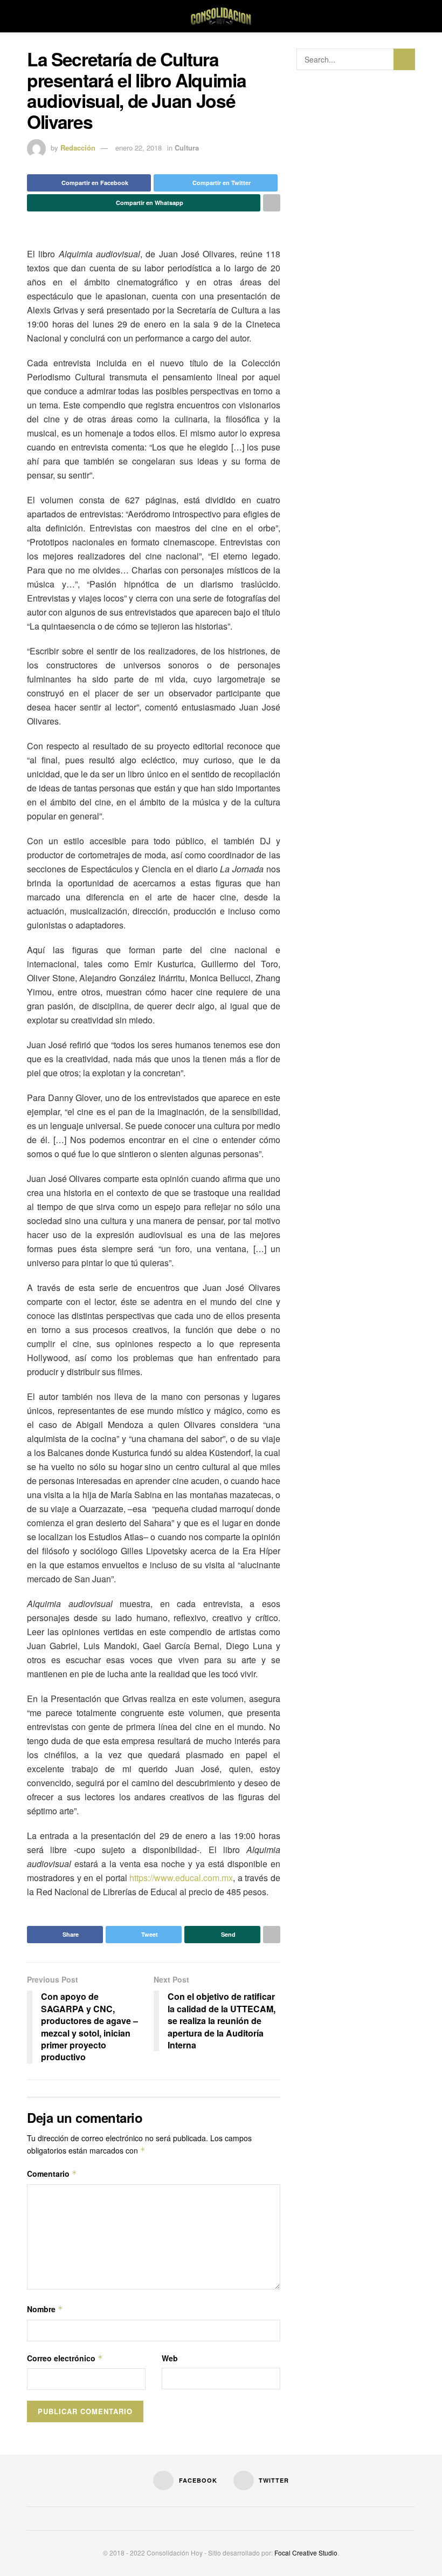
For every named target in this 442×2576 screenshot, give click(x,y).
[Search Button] (404, 59)
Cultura (187, 148)
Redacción (78, 148)
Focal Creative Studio (306, 2553)
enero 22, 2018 (139, 148)
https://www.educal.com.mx (181, 1878)
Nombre (45, 2309)
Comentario (52, 2174)
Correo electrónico (65, 2358)
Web (170, 2358)
